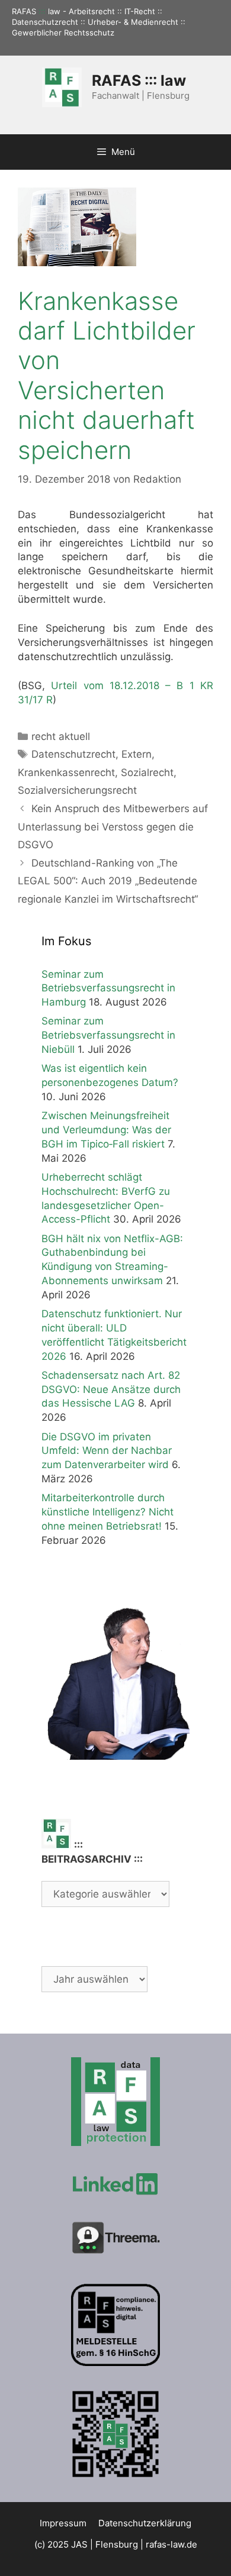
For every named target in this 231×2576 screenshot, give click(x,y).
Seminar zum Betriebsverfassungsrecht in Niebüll (108, 1035)
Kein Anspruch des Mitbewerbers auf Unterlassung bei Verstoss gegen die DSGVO (113, 827)
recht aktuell (61, 736)
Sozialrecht (147, 773)
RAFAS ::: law (139, 80)
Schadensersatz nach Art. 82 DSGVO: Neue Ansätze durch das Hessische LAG (111, 1389)
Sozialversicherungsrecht (77, 790)
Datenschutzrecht (73, 754)
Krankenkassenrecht (66, 773)
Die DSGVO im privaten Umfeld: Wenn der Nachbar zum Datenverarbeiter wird (107, 1451)
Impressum (63, 2523)
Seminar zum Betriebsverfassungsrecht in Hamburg (108, 988)
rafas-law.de (171, 2544)
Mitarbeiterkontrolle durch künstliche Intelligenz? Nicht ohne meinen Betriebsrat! (108, 1512)
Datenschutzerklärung (145, 2523)
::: (42, 11)
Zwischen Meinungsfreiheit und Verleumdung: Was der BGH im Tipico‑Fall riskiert (106, 1130)
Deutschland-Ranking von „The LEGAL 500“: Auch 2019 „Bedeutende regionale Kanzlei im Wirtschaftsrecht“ (108, 881)
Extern (137, 754)
